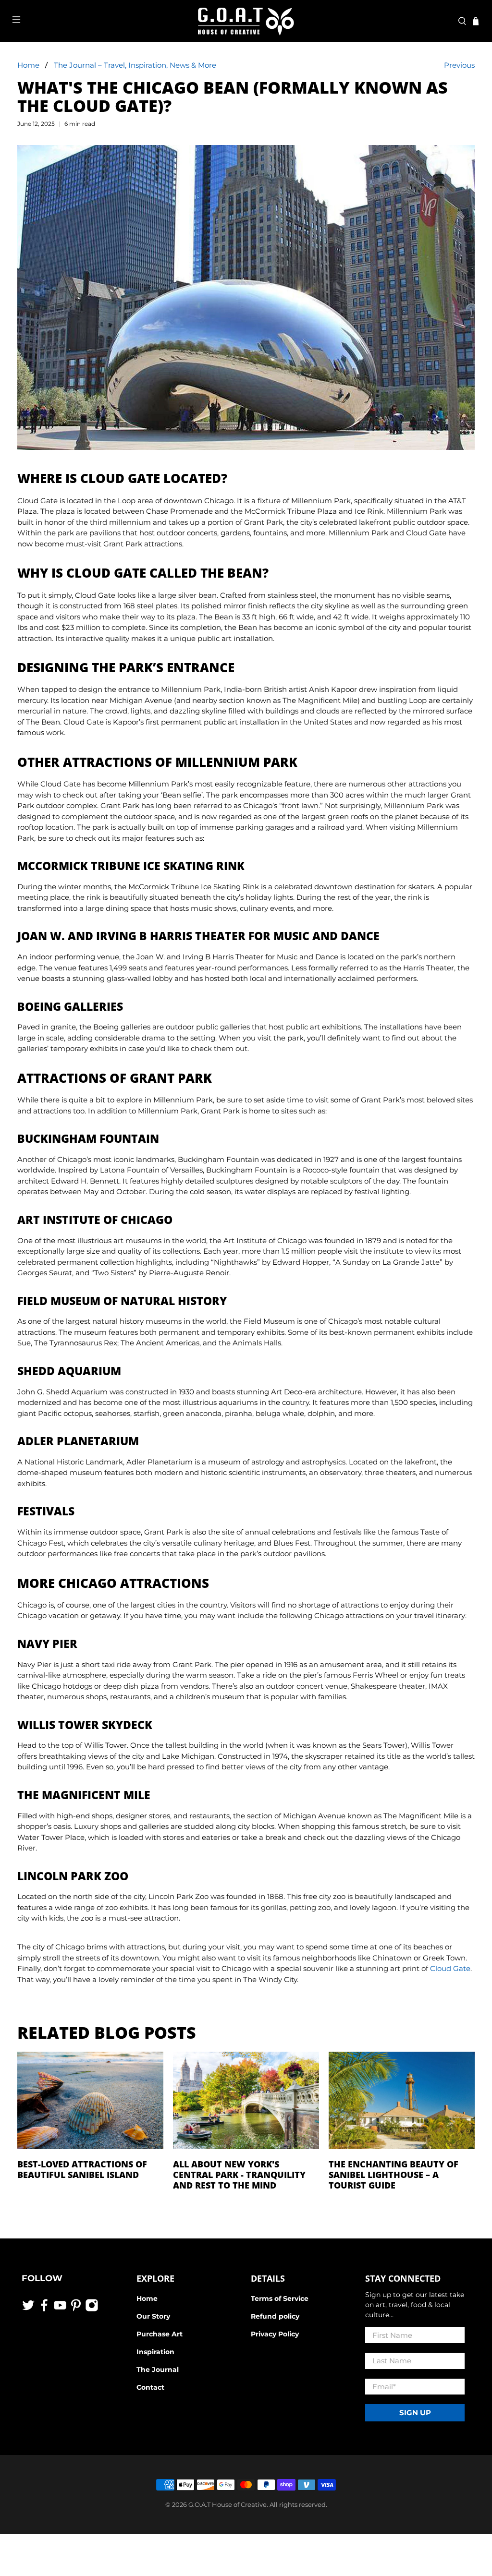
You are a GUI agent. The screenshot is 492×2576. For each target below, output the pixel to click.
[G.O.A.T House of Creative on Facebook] (44, 2310)
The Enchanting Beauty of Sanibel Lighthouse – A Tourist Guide (394, 2175)
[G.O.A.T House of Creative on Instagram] (92, 2310)
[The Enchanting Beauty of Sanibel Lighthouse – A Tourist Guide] (402, 2103)
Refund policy (275, 2316)
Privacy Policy (275, 2334)
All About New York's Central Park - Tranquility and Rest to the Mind (239, 2175)
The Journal (158, 2370)
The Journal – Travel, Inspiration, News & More (135, 65)
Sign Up (415, 2413)
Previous (459, 65)
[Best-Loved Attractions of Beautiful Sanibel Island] (90, 2103)
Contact (150, 2387)
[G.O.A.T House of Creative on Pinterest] (76, 2310)
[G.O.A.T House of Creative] (246, 21)
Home (28, 65)
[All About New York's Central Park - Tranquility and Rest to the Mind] (246, 2103)
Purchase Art (160, 2334)
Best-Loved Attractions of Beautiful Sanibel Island (82, 2169)
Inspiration (155, 2352)
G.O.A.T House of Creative (228, 2505)
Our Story (153, 2316)
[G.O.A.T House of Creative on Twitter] (28, 2310)
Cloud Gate (450, 1968)
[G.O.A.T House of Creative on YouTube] (60, 2310)
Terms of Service (280, 2298)
